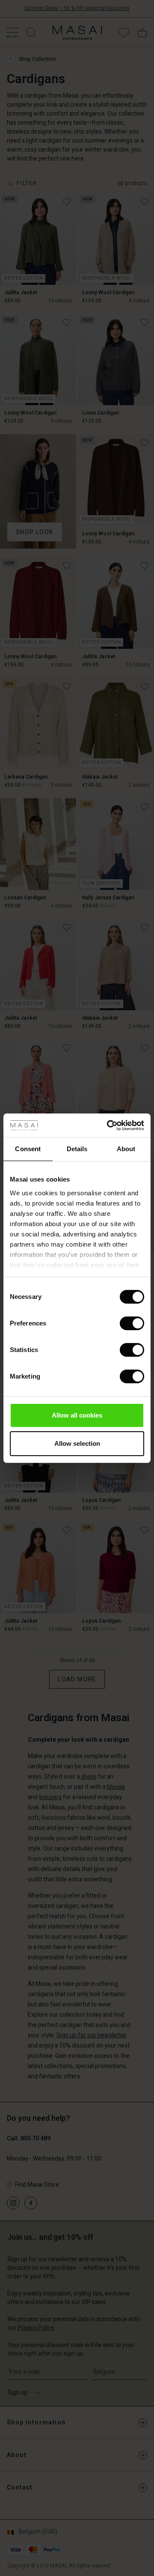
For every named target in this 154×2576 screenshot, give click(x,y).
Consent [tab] (28, 1149)
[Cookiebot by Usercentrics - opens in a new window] (109, 1125)
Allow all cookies (77, 1415)
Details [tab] (77, 1149)
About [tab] (126, 1149)
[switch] (132, 1323)
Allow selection (77, 1443)
